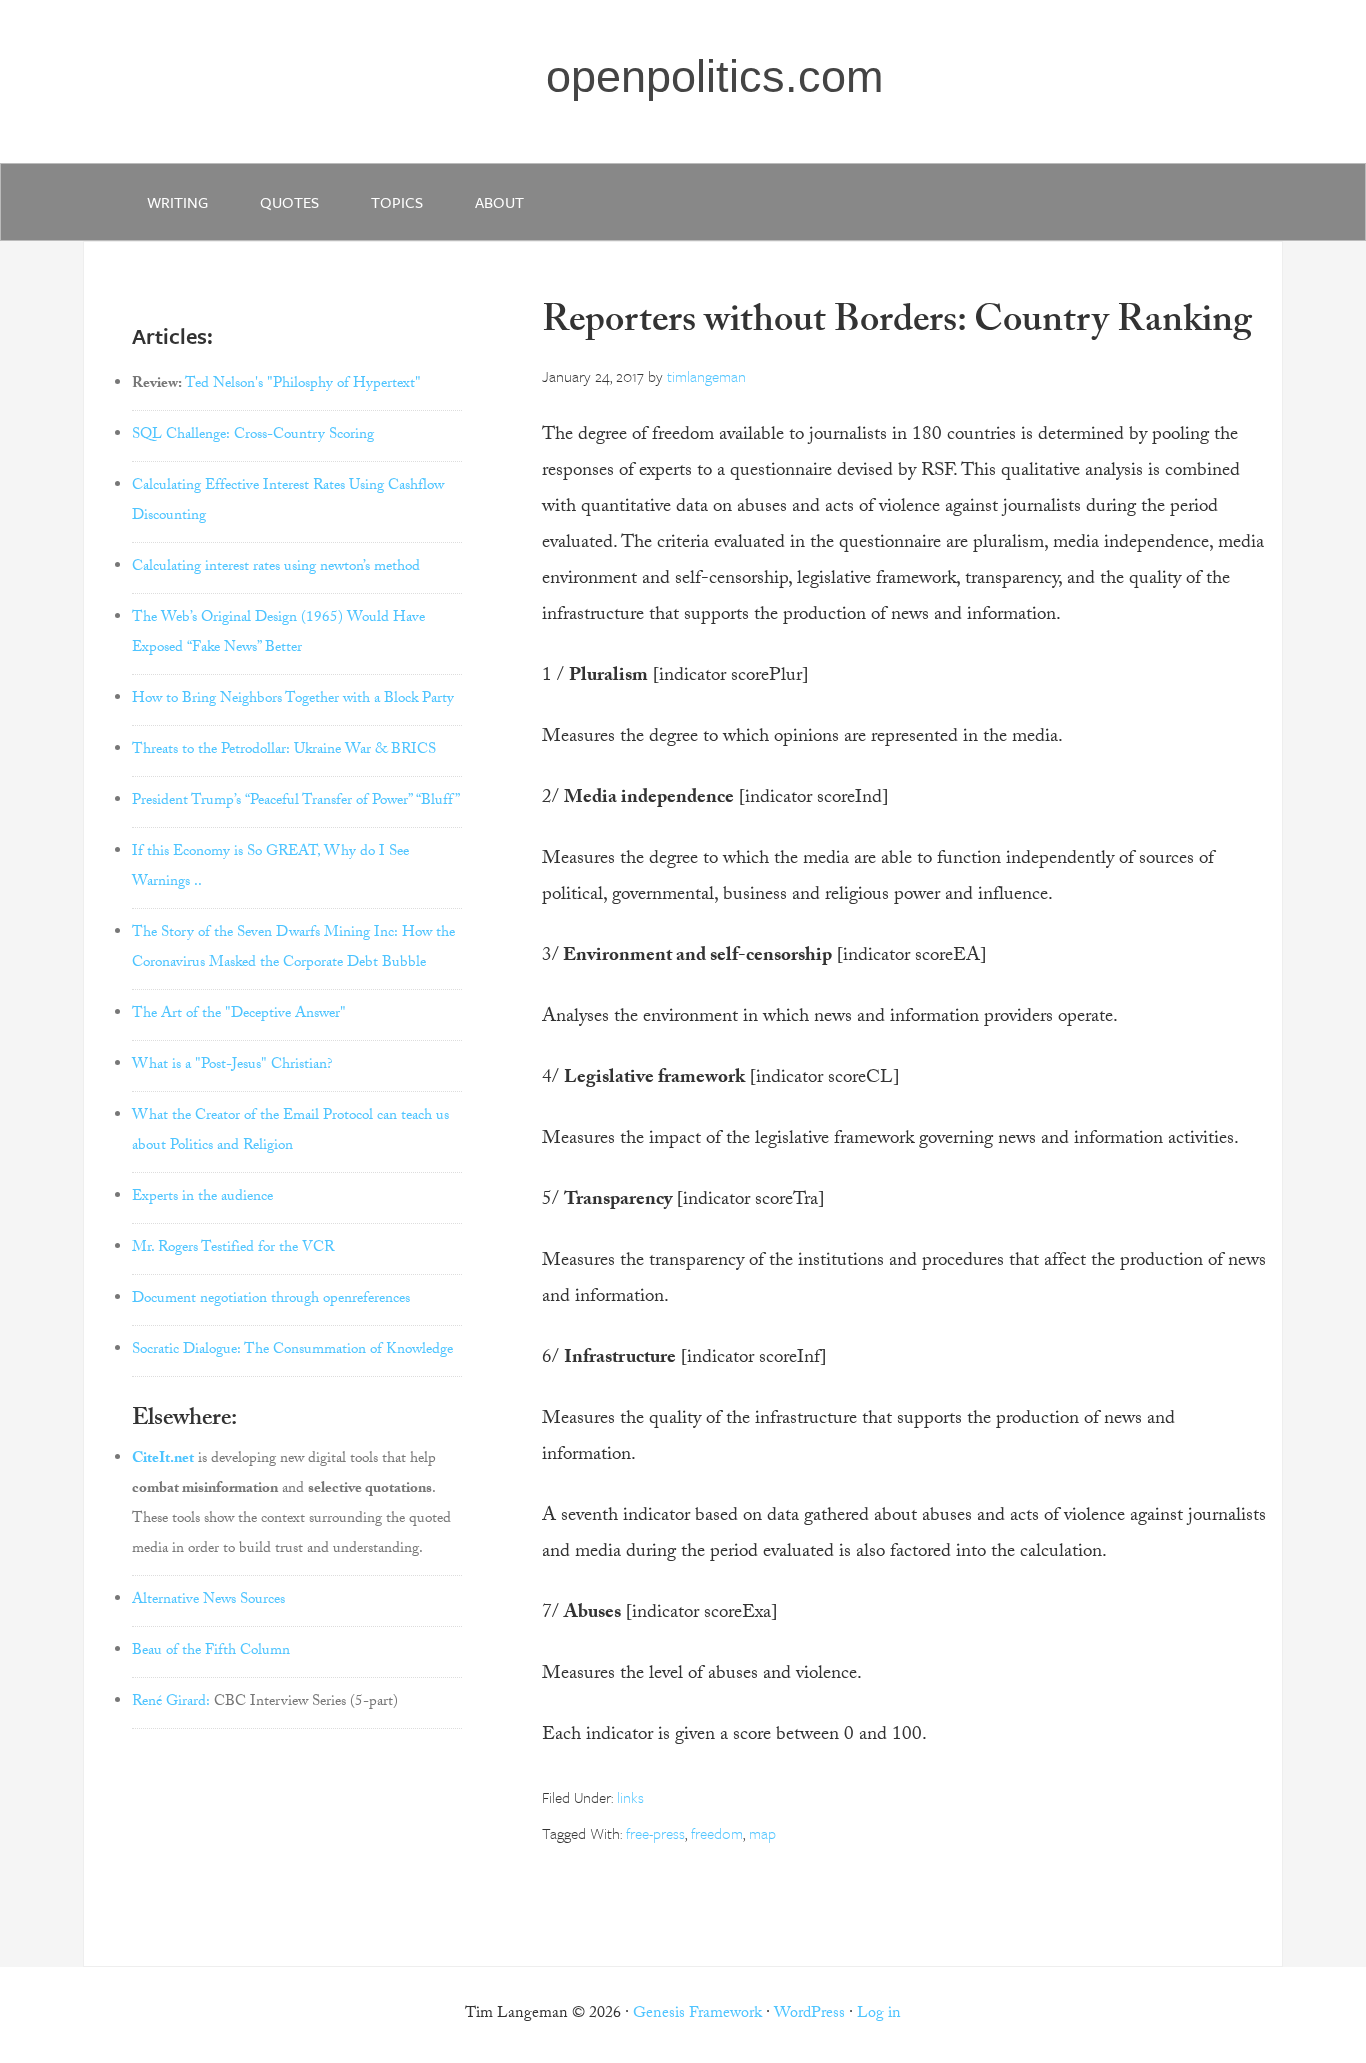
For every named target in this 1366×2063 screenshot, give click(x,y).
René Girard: (171, 1703)
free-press (655, 1833)
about (499, 202)
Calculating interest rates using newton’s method (276, 568)
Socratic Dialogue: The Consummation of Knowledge (292, 1351)
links (630, 1797)
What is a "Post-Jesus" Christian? (232, 1066)
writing (177, 202)
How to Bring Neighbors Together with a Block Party (293, 700)
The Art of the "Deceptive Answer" (239, 1015)
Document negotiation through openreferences (271, 1300)
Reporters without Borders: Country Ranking (897, 324)
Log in (879, 2014)
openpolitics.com (714, 76)
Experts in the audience (202, 1198)
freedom (717, 1833)
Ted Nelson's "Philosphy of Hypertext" (303, 385)
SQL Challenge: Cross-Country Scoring (253, 436)
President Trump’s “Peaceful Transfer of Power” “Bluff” (296, 802)
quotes (289, 202)
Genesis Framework (697, 2014)
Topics (397, 202)
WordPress (809, 2014)
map (762, 1833)
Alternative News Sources (208, 1601)
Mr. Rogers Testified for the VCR (233, 1249)
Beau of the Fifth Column (211, 1652)
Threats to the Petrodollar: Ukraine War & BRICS (284, 751)
